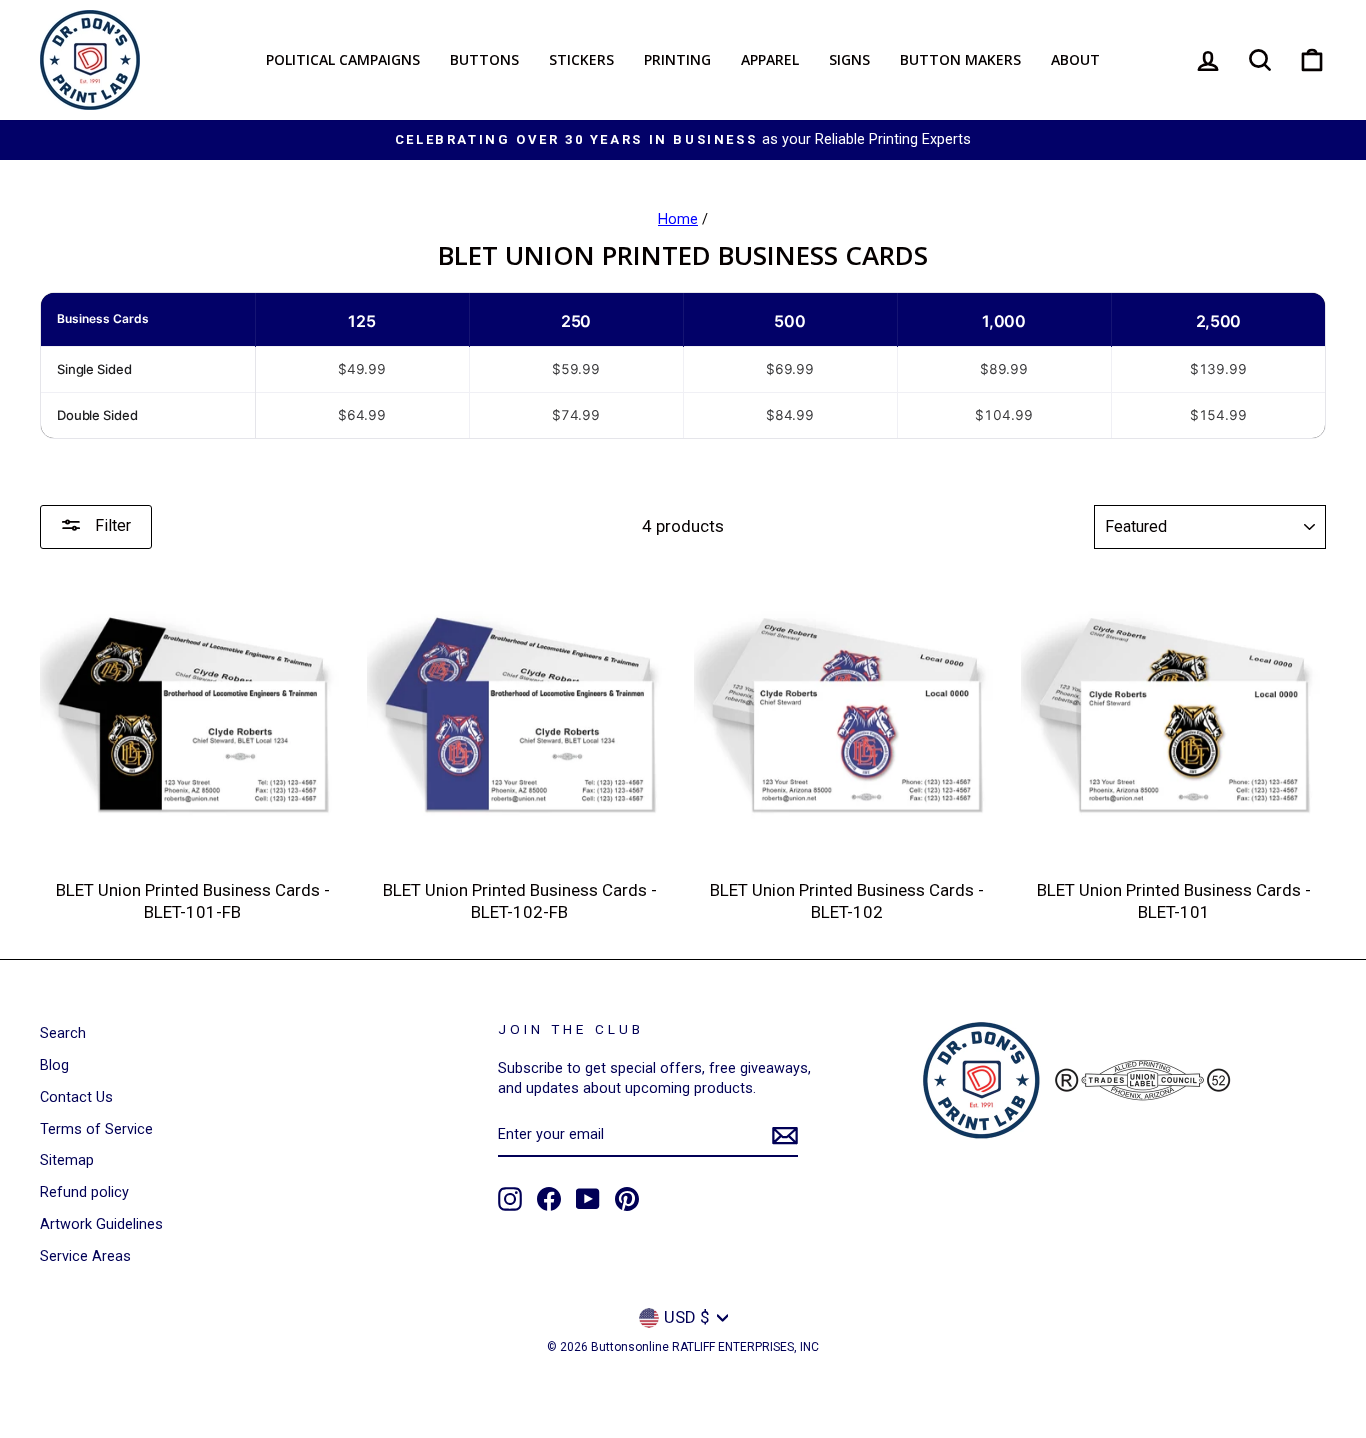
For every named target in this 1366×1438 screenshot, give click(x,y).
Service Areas (85, 1256)
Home (678, 219)
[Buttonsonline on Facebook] (549, 1199)
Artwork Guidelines (101, 1224)
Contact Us (76, 1097)
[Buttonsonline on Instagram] (510, 1199)
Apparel (770, 59)
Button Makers (960, 59)
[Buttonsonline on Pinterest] (627, 1199)
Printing (677, 59)
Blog (54, 1065)
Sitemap (67, 1160)
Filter (111, 525)
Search (63, 1033)
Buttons (484, 59)
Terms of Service (96, 1129)
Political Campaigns (343, 59)
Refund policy (84, 1192)
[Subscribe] (785, 1135)
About (1075, 59)
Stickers (581, 59)
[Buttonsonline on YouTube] (588, 1199)
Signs (849, 59)
